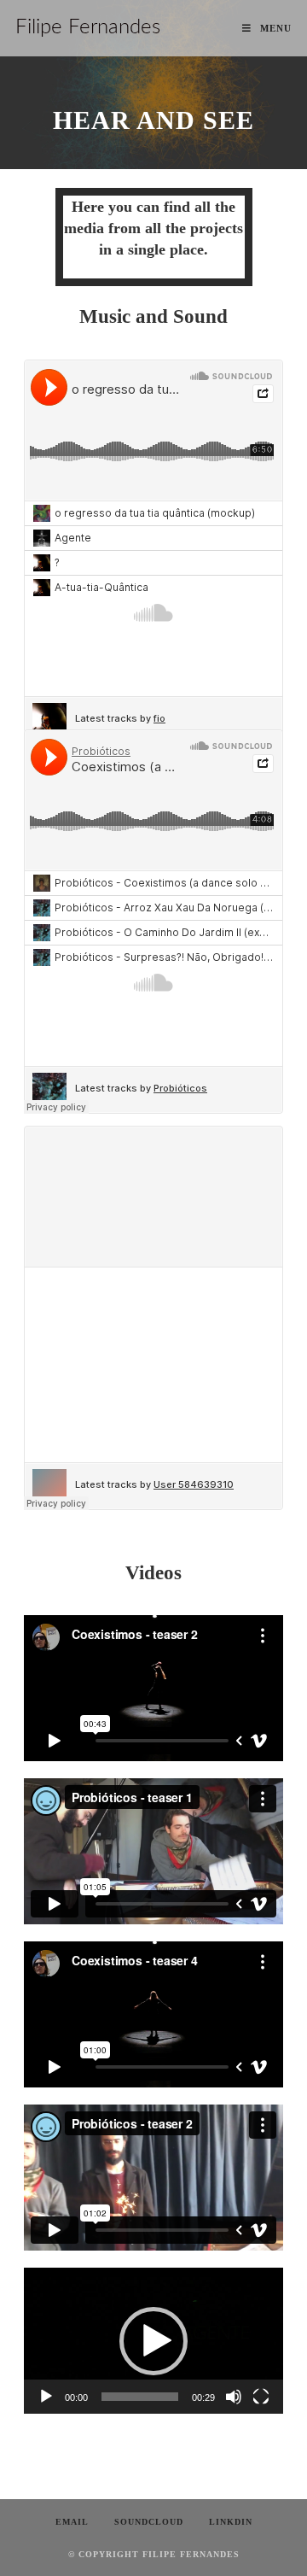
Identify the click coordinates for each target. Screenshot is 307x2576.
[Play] (46, 2397)
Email (72, 2522)
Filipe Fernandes (88, 27)
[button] (153, 2341)
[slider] (140, 2397)
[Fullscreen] (261, 2397)
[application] (153, 2341)
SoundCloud (149, 2522)
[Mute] (234, 2397)
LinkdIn (231, 2522)
